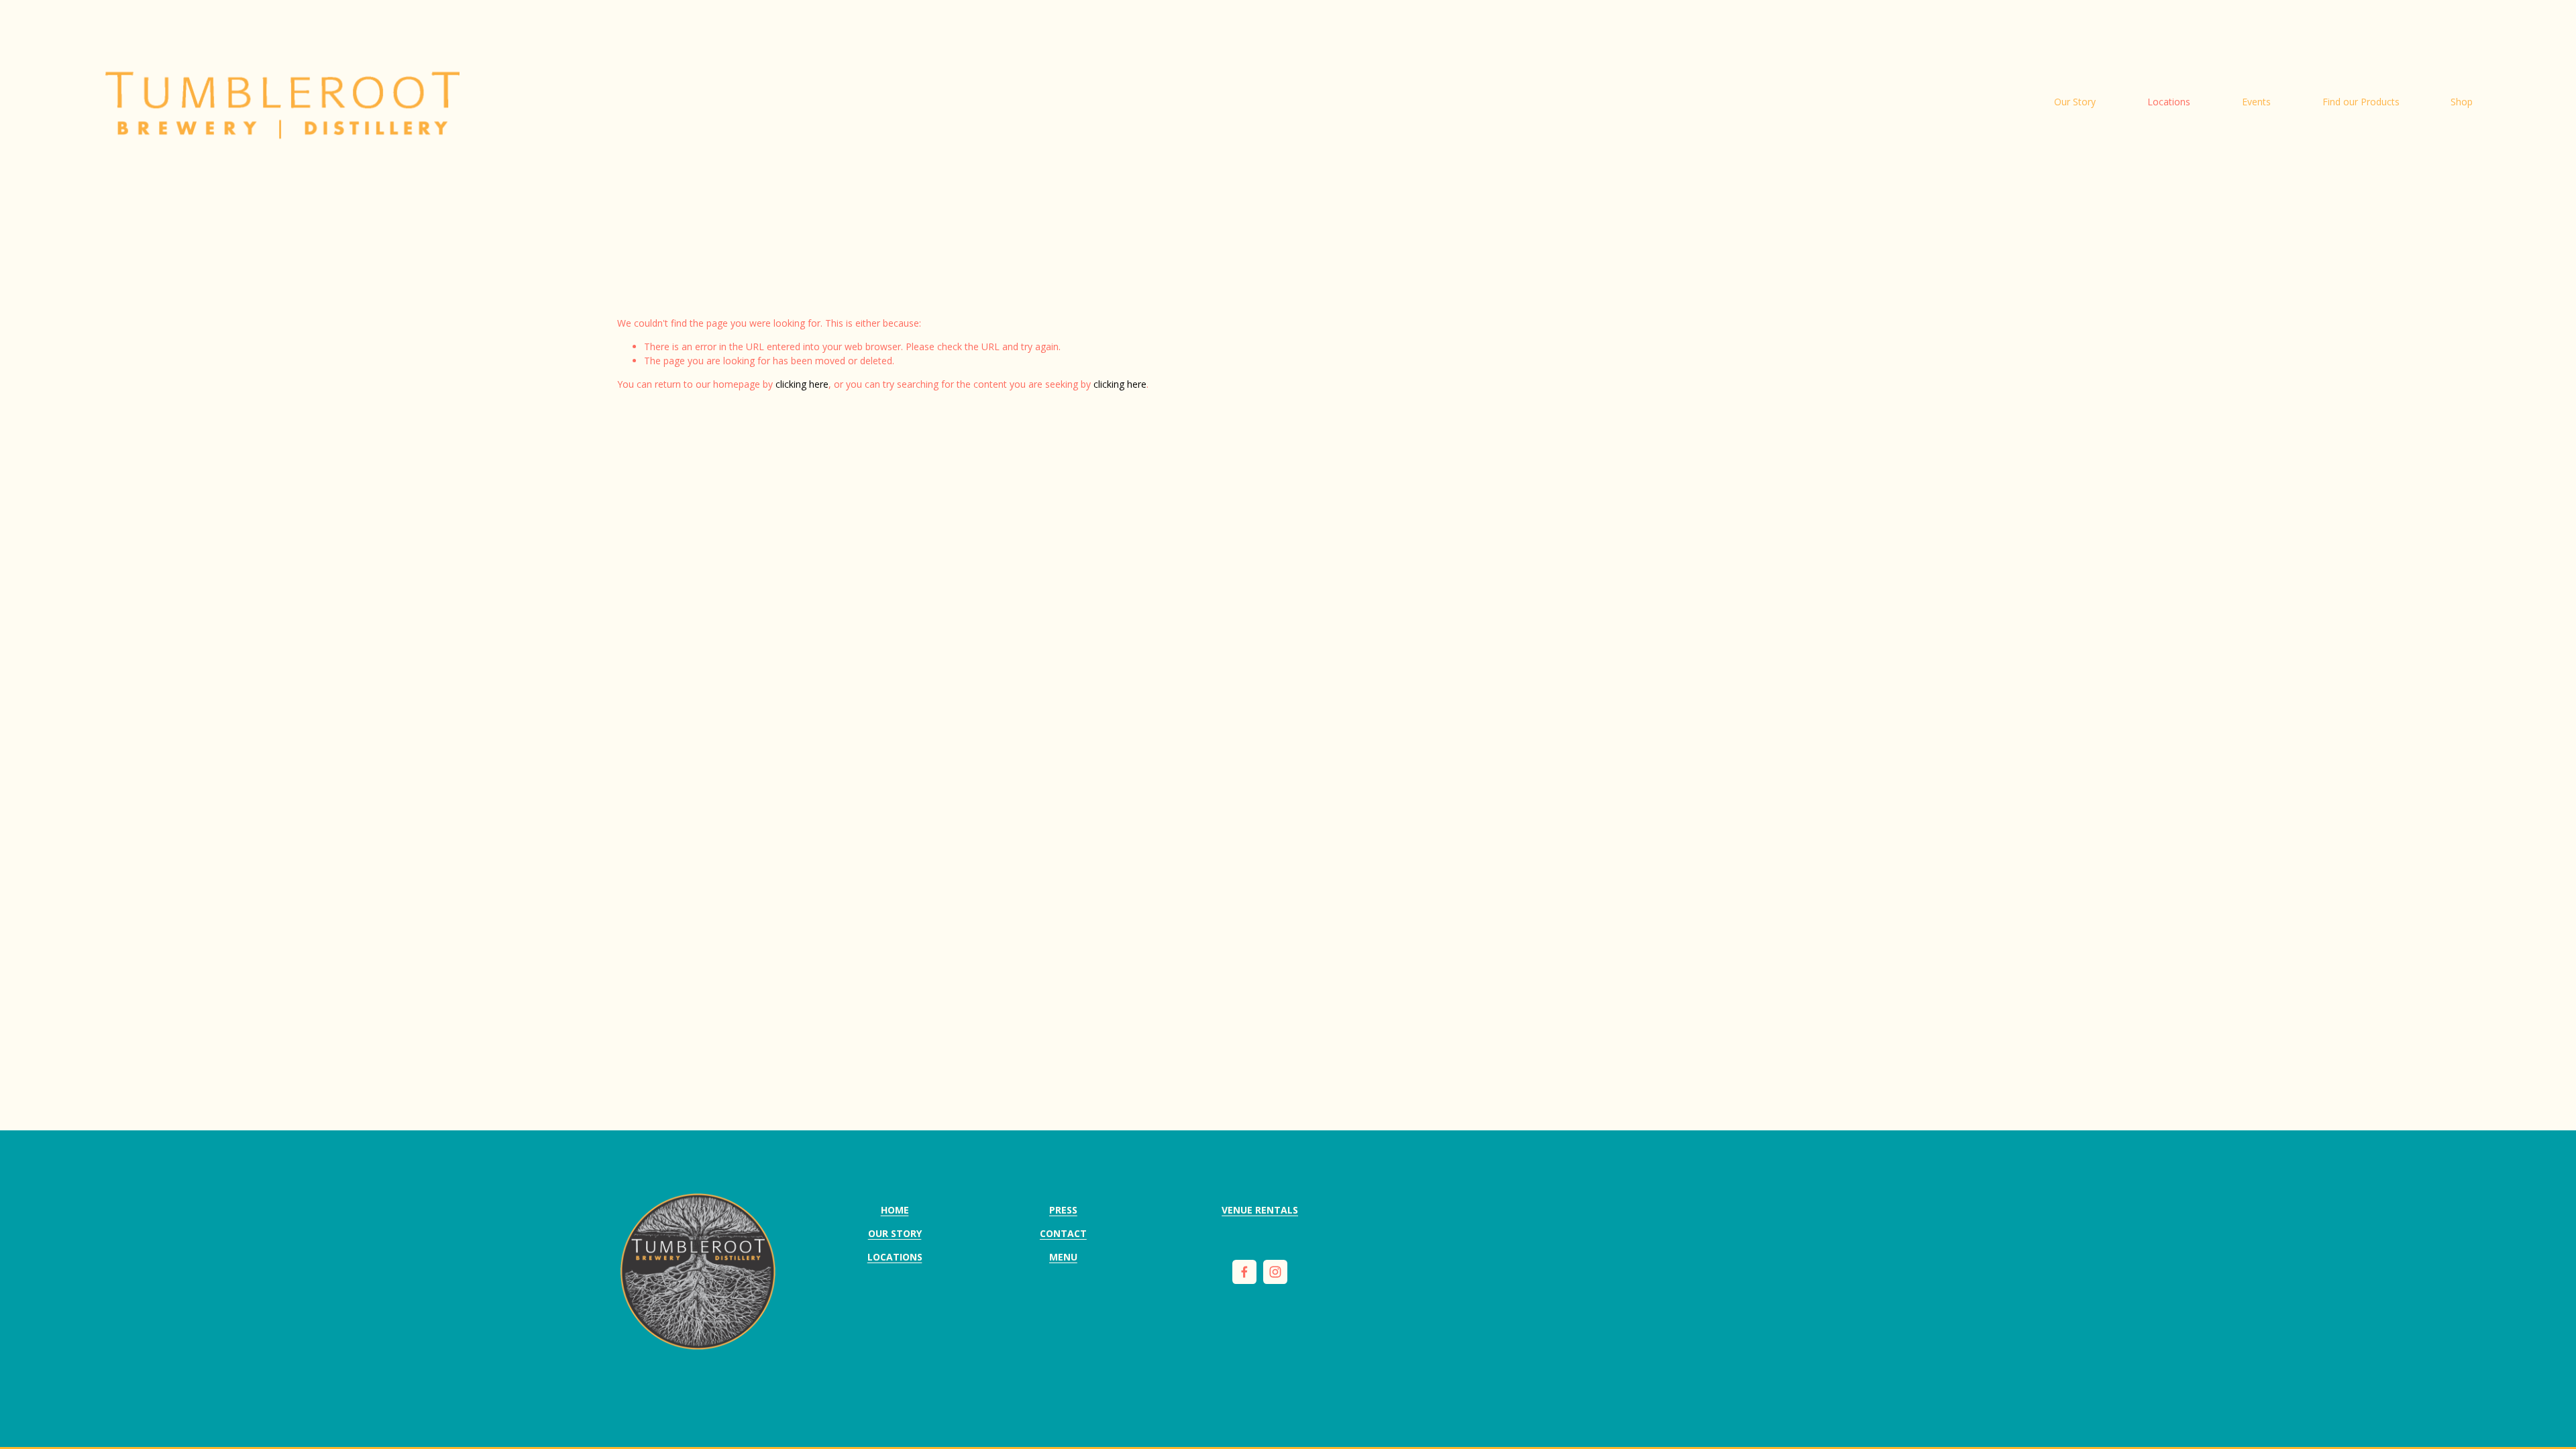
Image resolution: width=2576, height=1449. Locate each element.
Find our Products (2361, 102)
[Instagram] (1275, 1272)
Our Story (2075, 102)
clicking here (802, 384)
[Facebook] (1244, 1272)
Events (2256, 102)
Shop (2462, 102)
